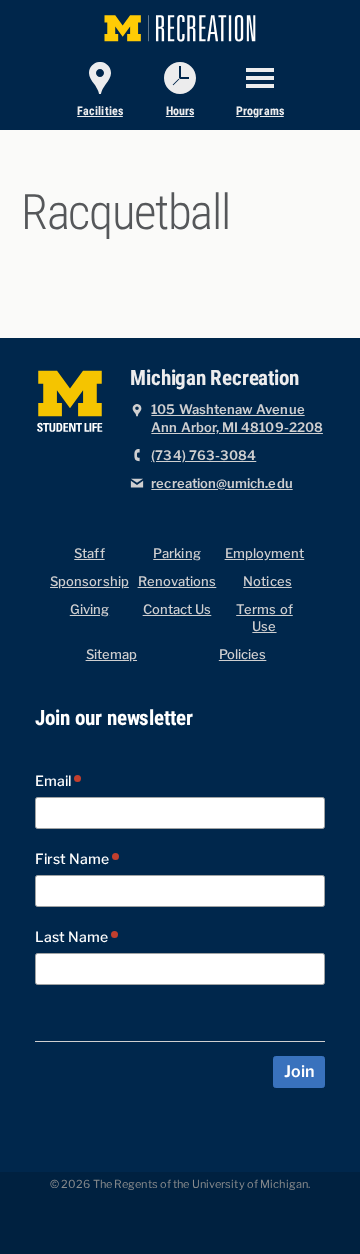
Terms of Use (264, 618)
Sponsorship (89, 581)
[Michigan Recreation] (180, 25)
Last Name (73, 937)
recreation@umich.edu (221, 483)
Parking (176, 553)
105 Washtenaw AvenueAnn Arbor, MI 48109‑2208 (237, 418)
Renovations (177, 581)
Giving (89, 609)
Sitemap (111, 654)
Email (54, 781)
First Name (73, 859)
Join (298, 1072)
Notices (267, 581)
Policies (243, 654)
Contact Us (177, 609)
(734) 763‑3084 (203, 455)
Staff (89, 553)
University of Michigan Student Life (72, 399)
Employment (265, 553)
